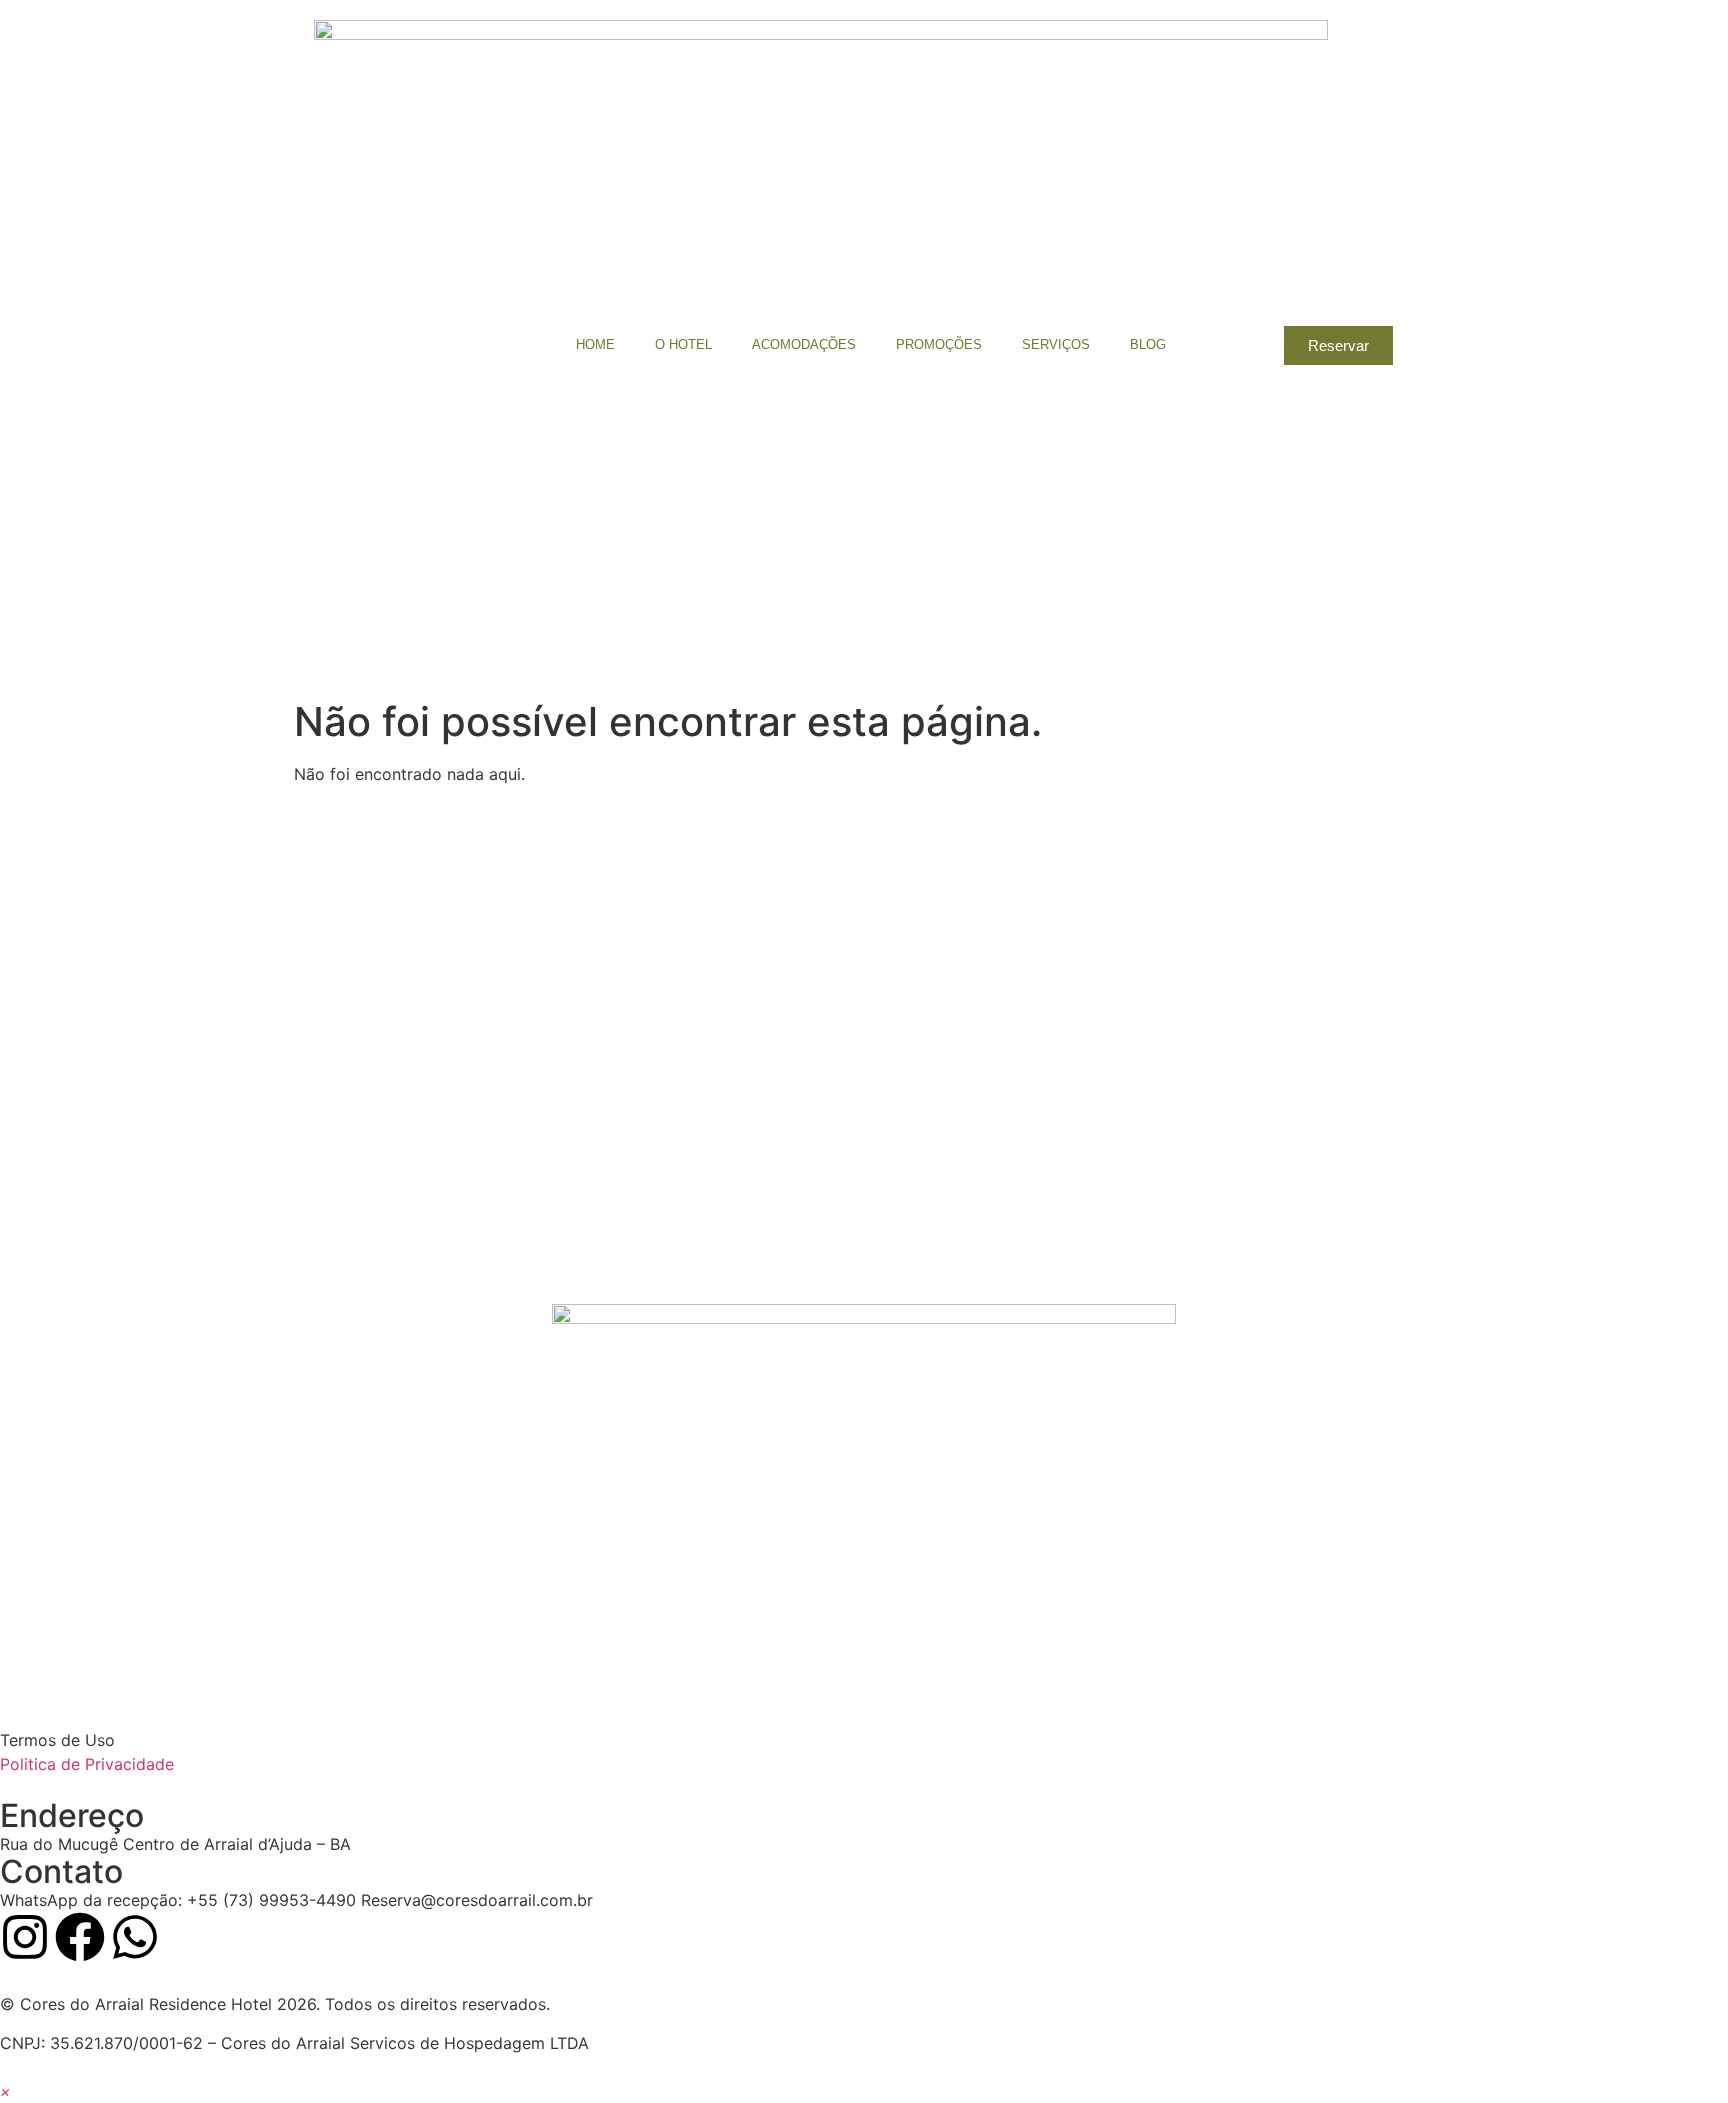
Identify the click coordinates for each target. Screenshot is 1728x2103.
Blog (1148, 344)
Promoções (939, 344)
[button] (5, 2091)
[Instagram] (25, 1937)
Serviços (1056, 344)
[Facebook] (80, 1937)
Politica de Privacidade (87, 1764)
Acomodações (804, 344)
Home (595, 344)
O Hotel (683, 344)
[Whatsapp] (135, 1937)
